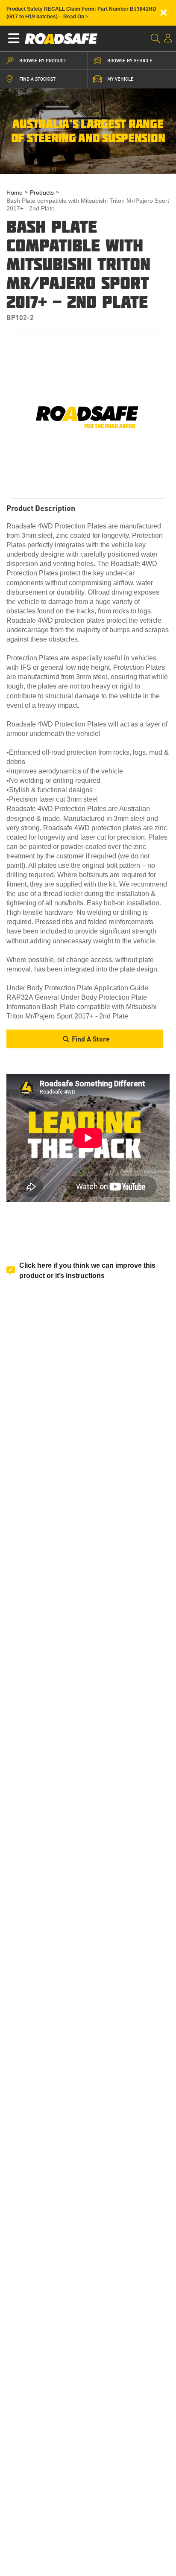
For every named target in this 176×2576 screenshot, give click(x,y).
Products (42, 193)
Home (15, 193)
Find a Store (91, 1039)
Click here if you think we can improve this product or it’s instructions (87, 1270)
